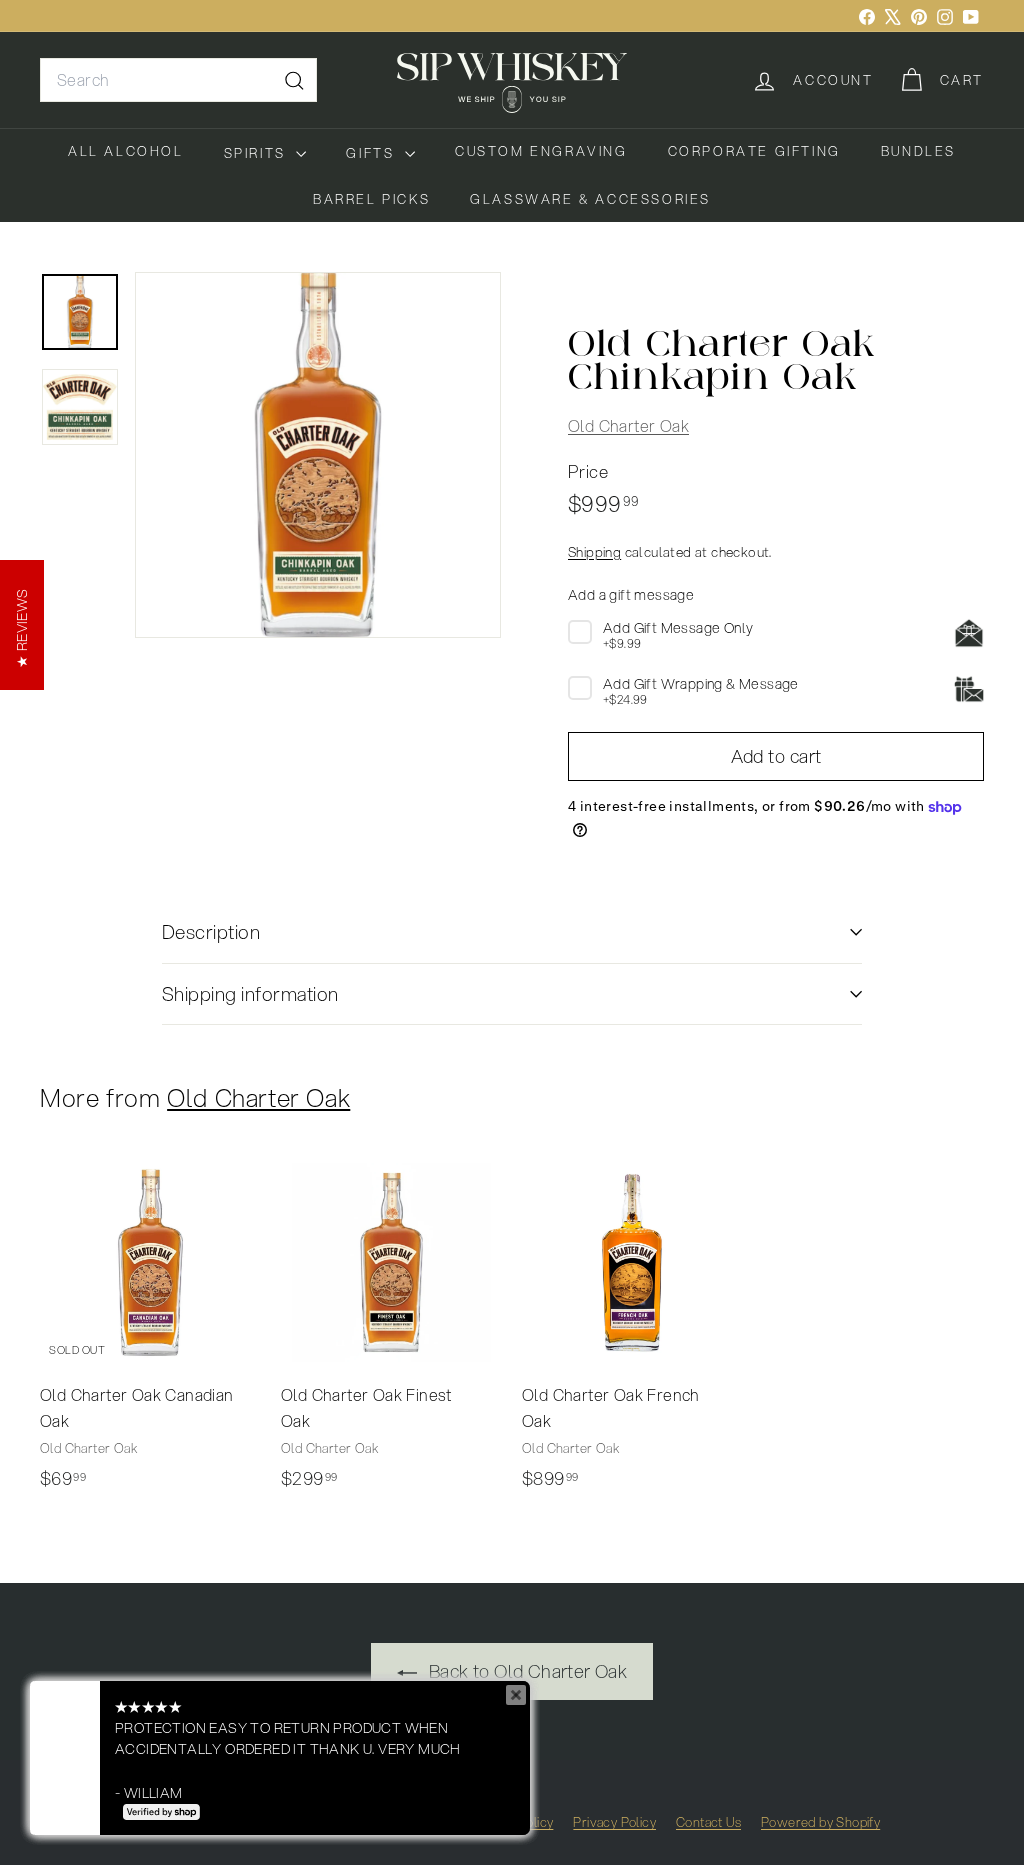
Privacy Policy (614, 1822)
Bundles (918, 151)
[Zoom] (318, 455)
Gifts (373, 153)
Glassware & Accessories (590, 199)
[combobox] (178, 80)
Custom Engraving (541, 151)
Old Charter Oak (628, 425)
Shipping (594, 551)
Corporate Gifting (754, 151)
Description (211, 931)
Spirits (258, 153)
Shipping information (250, 993)
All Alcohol (126, 151)
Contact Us (708, 1822)
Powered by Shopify (820, 1822)
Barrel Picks (371, 199)
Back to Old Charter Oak (526, 1671)
